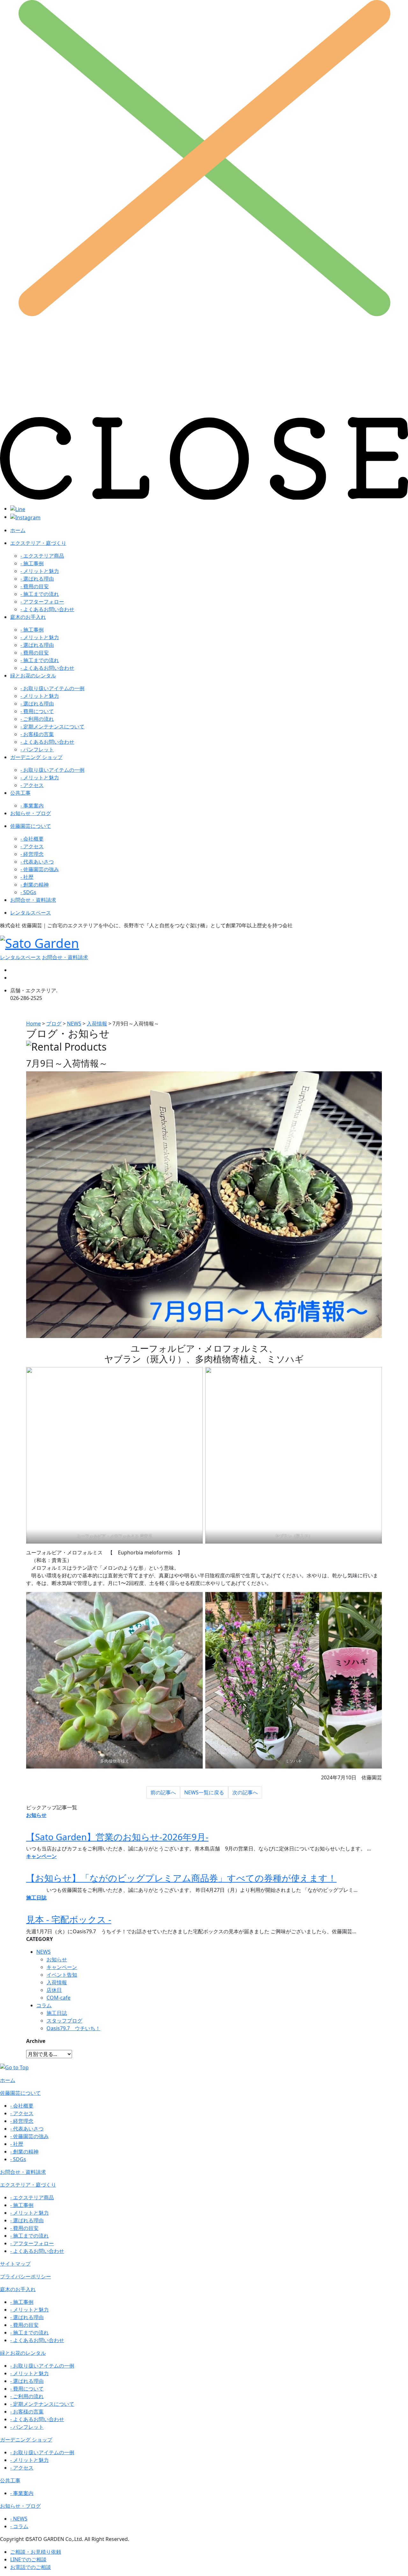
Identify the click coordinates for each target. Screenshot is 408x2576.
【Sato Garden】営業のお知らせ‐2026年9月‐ (117, 1837)
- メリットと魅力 (40, 571)
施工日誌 (57, 2013)
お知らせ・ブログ (31, 813)
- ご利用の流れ (37, 719)
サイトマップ (15, 2264)
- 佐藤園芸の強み (40, 869)
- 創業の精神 (35, 885)
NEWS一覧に (204, 1792)
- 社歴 (27, 877)
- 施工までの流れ (40, 594)
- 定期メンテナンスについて (52, 727)
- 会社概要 (32, 839)
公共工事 (20, 793)
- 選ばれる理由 (37, 579)
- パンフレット (37, 749)
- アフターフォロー (42, 602)
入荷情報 (57, 1982)
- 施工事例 (32, 563)
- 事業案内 (32, 806)
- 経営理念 (32, 854)
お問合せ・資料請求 (33, 900)
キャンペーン (62, 1967)
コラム (44, 2005)
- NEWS (19, 2519)
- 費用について (37, 711)
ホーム (18, 530)
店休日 (54, 1990)
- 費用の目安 (35, 586)
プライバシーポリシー (25, 2276)
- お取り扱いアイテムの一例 (52, 688)
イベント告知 (62, 1975)
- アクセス (32, 785)
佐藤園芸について (31, 826)
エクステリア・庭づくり (38, 543)
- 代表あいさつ (37, 862)
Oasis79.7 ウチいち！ (73, 2028)
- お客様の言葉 (37, 734)
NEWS (44, 1952)
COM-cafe (58, 1998)
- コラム (19, 2526)
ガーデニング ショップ (36, 757)
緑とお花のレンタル (33, 676)
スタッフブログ (64, 2021)
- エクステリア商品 (42, 556)
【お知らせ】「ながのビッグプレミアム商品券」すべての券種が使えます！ (181, 1878)
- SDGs (28, 892)
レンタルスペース (31, 913)
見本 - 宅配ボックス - (69, 1919)
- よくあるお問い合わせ (47, 609)
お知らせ (57, 1959)
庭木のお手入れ (28, 617)
